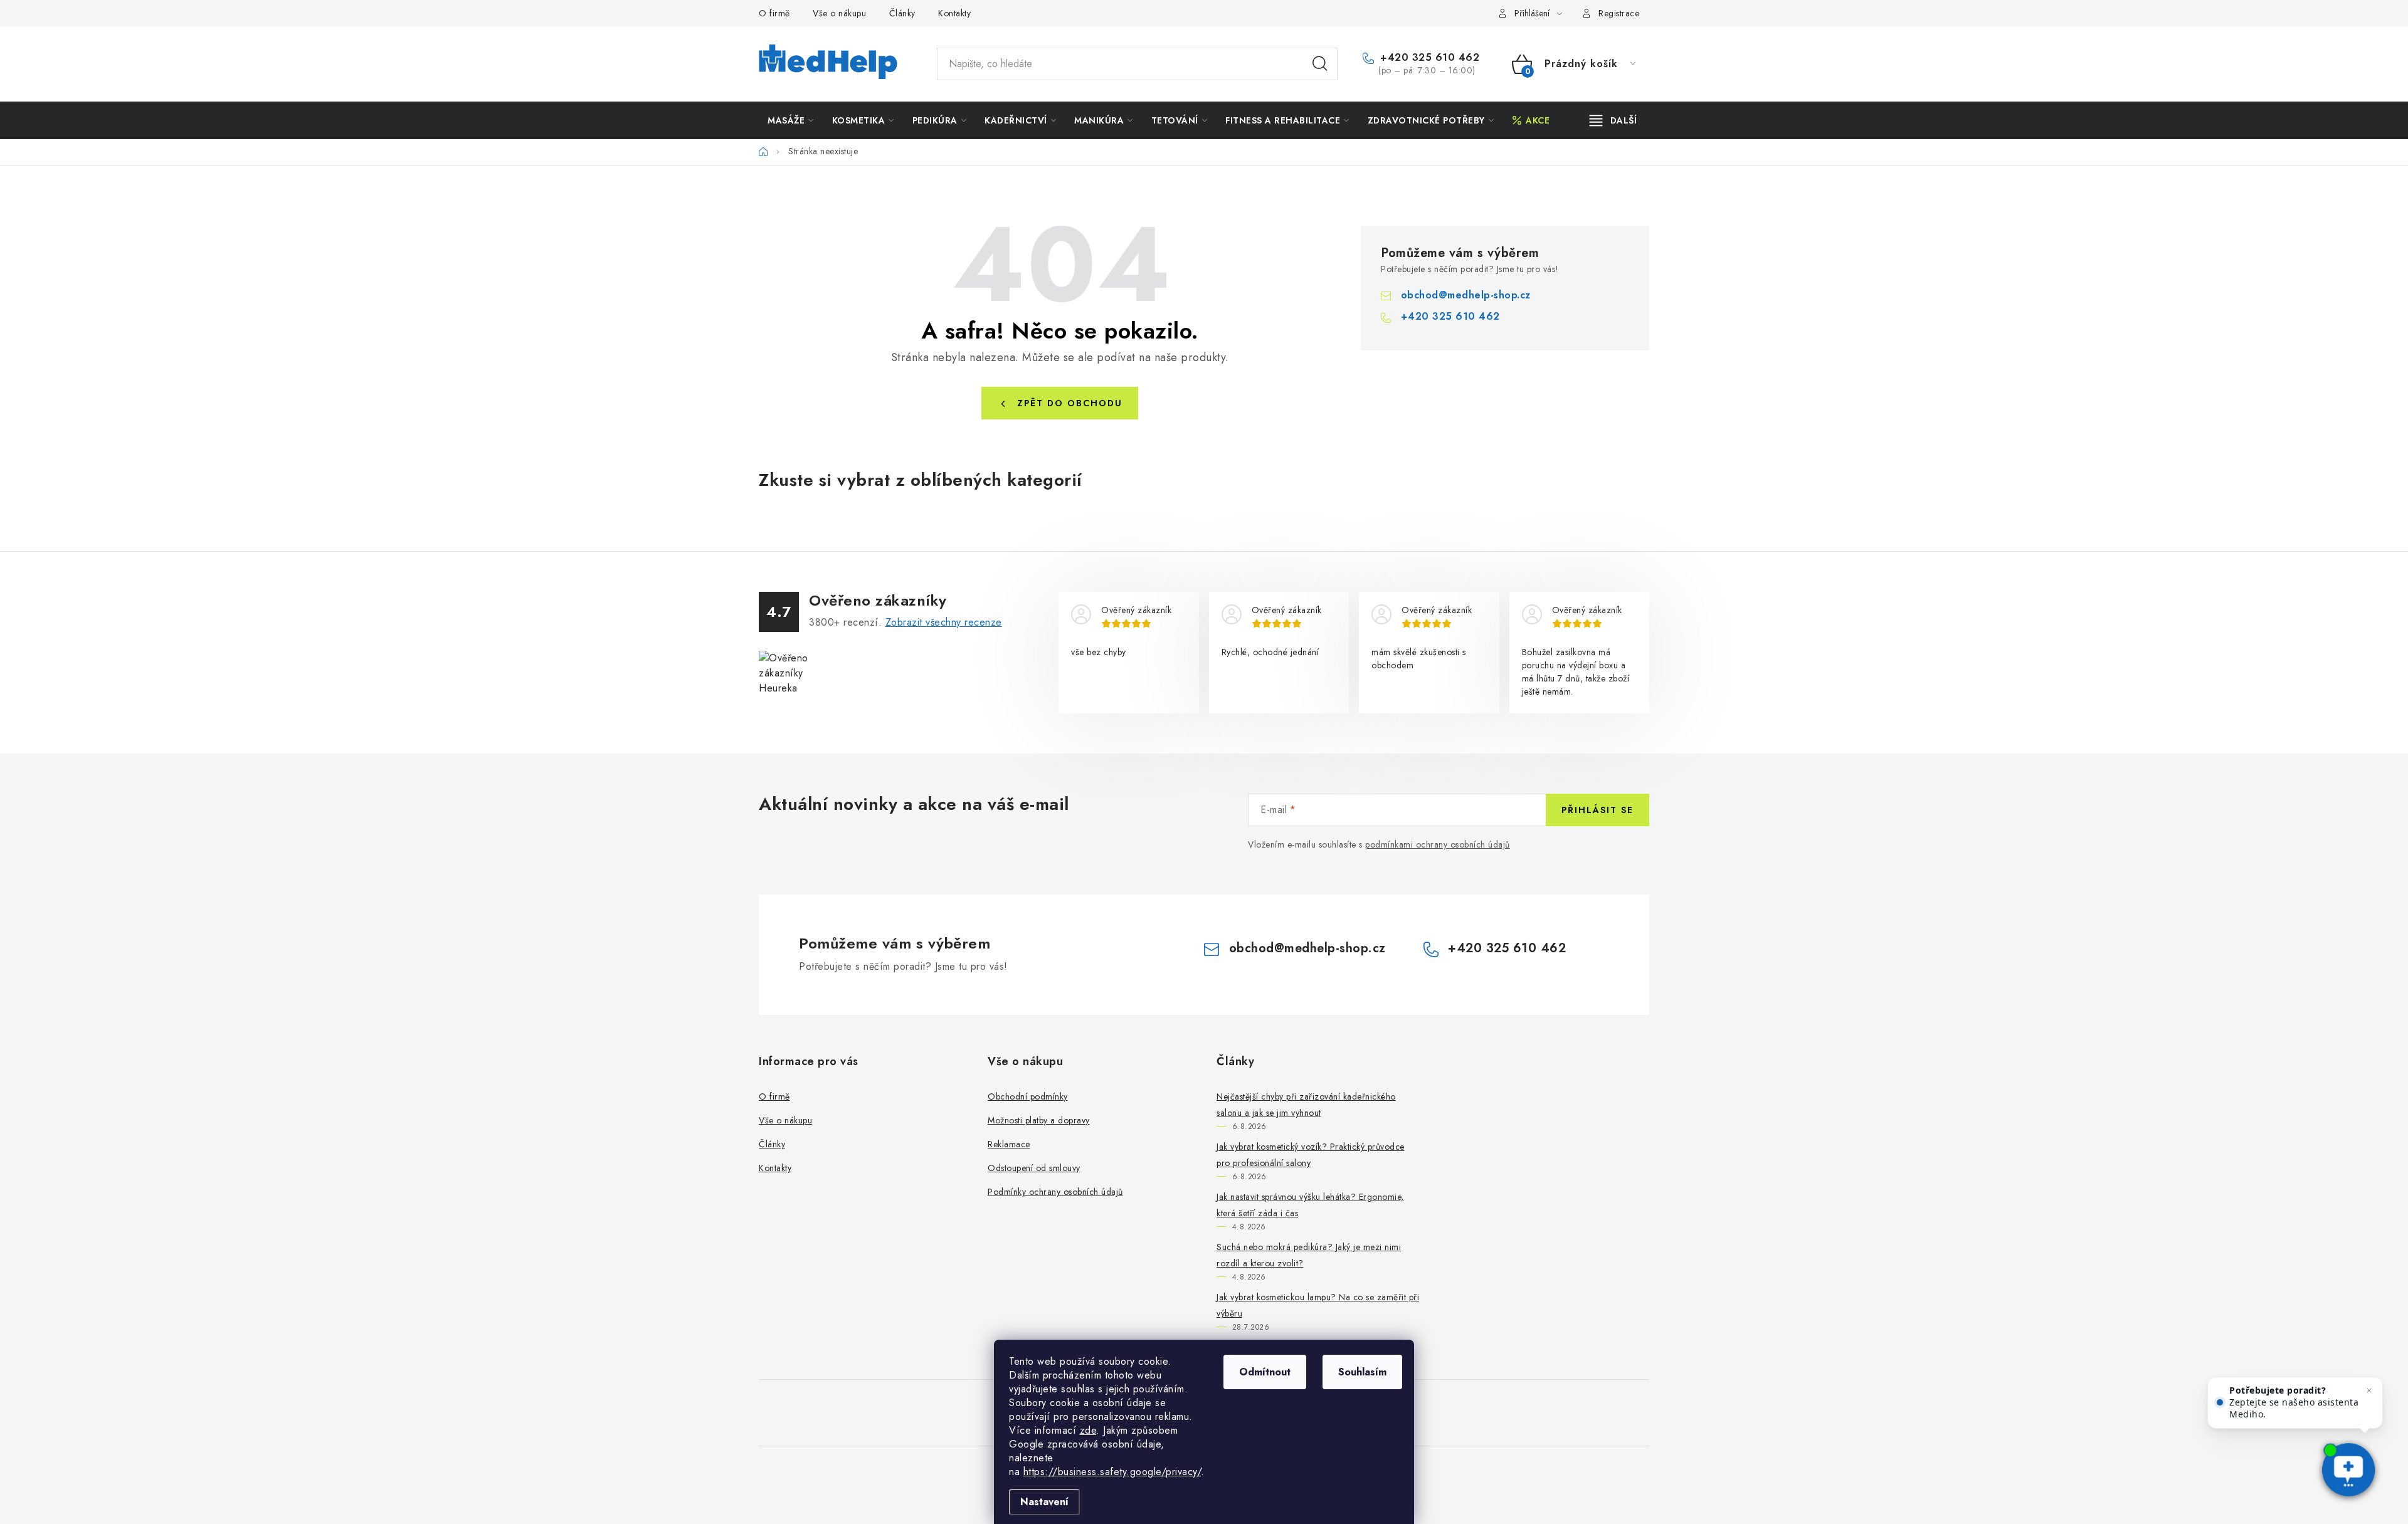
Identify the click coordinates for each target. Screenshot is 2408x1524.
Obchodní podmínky (1028, 1096)
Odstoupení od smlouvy (1034, 1168)
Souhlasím (1362, 1372)
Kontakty (954, 13)
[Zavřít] (2369, 1390)
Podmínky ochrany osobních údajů (1055, 1192)
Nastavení (1044, 1502)
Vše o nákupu (839, 13)
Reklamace (1009, 1144)
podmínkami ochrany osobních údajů (1438, 844)
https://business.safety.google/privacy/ (1112, 1472)
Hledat (1320, 64)
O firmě (774, 13)
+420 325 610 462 (1428, 58)
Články (902, 13)
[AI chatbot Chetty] (2349, 1471)
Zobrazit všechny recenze (944, 622)
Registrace (1619, 13)
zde (1088, 1430)
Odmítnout (1265, 1372)
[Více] (1613, 120)
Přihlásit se (1597, 810)
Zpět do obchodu (1070, 403)
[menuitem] (791, 120)
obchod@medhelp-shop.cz (1466, 295)
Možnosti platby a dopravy (1039, 1120)
